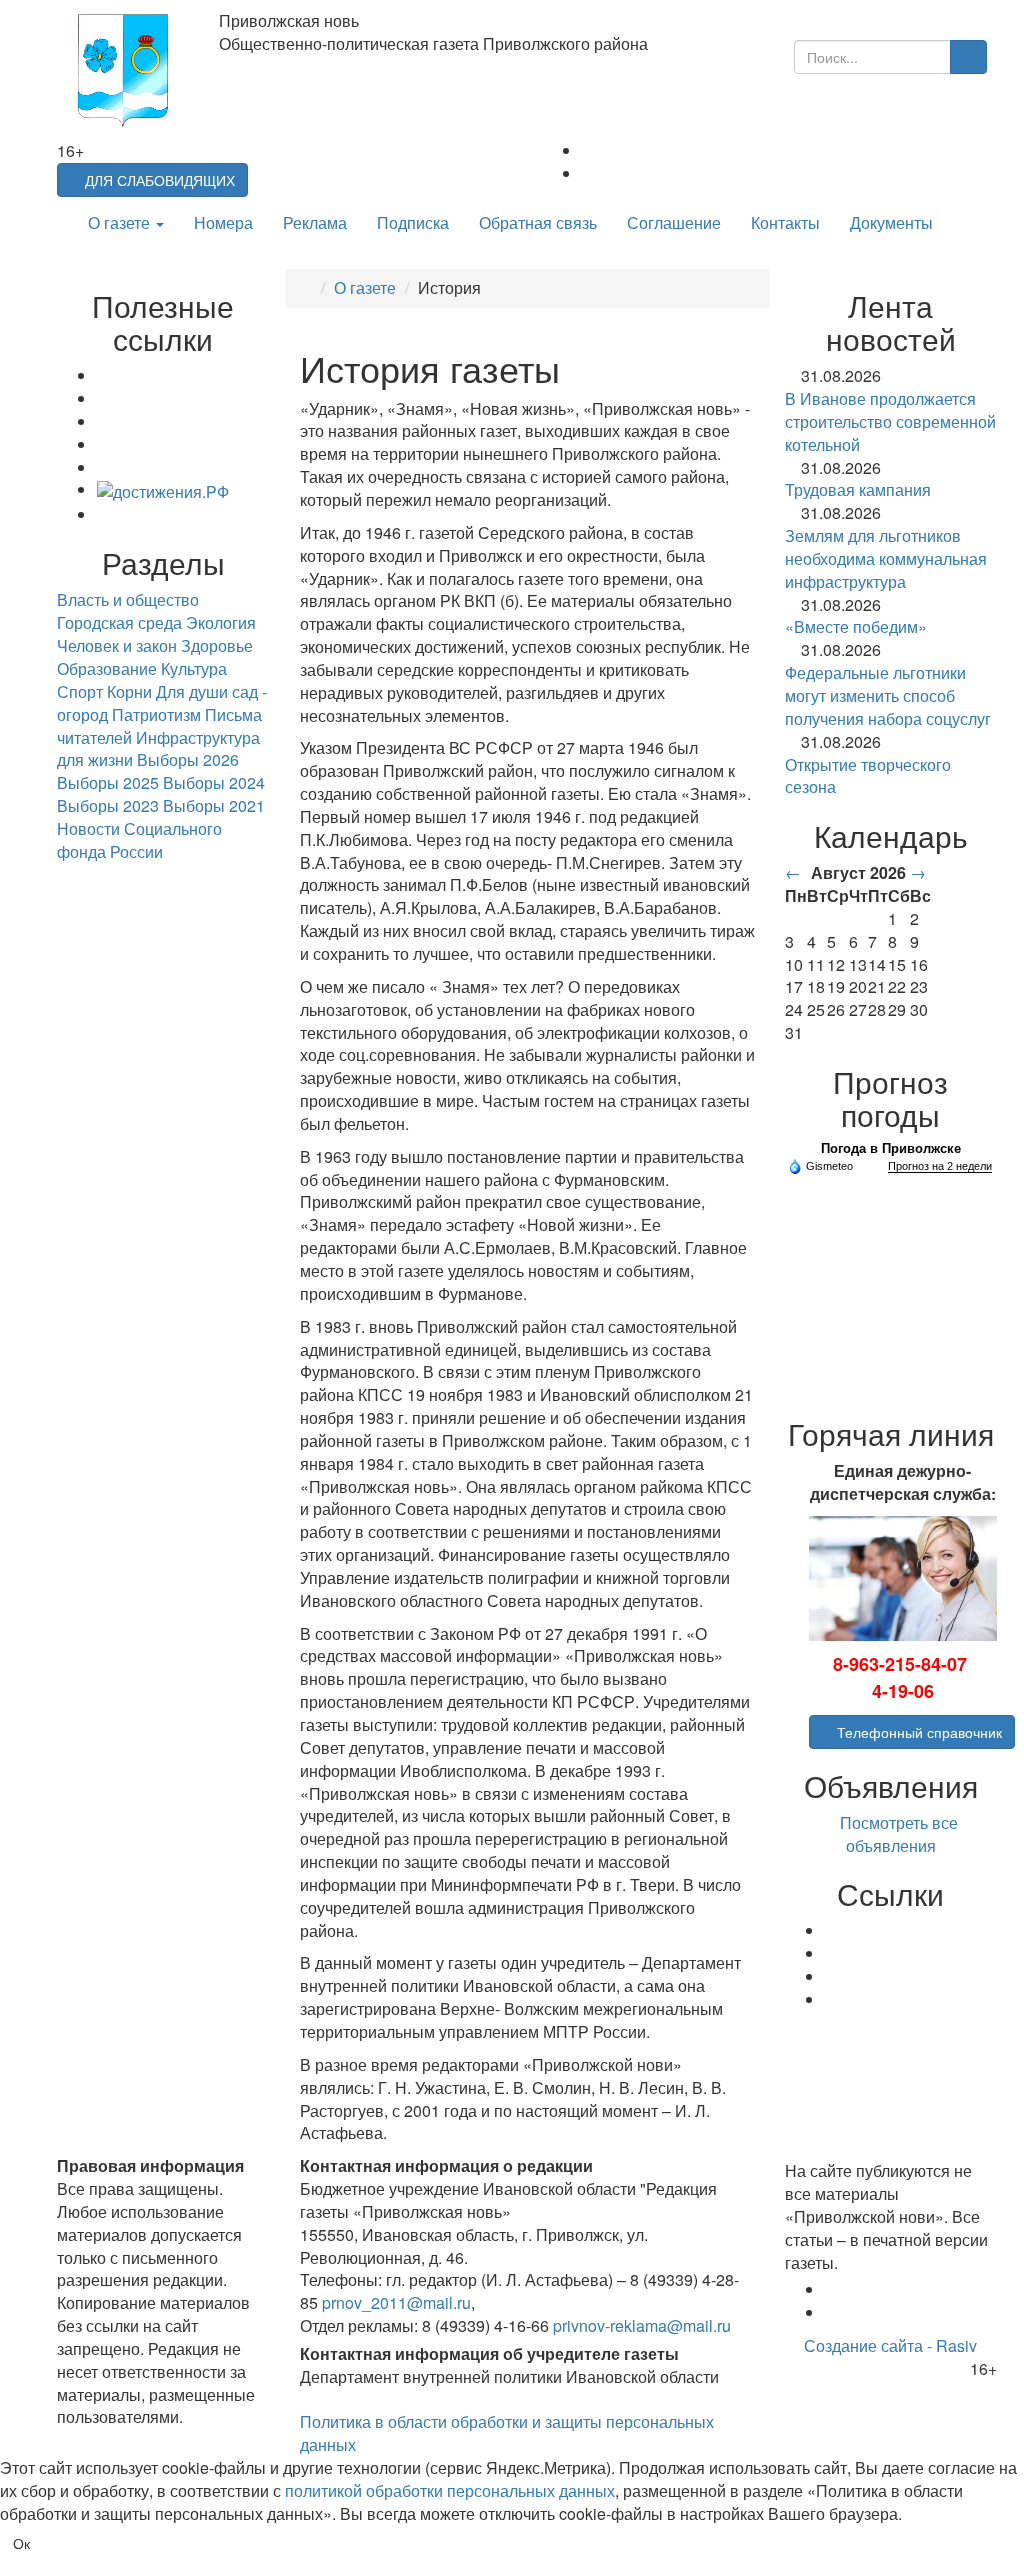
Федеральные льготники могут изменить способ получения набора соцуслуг (888, 695)
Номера (223, 222)
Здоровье (217, 645)
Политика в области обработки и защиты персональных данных (507, 2433)
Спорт (80, 691)
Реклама (315, 222)
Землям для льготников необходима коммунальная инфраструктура (886, 558)
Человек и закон (117, 645)
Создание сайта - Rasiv (890, 2345)
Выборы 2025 (108, 782)
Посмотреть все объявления (897, 1834)
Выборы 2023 (108, 805)
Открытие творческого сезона (868, 776)
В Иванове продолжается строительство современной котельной (890, 421)
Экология (221, 622)
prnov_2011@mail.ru (396, 2302)
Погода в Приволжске (891, 1148)
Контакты (785, 222)
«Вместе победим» (856, 626)
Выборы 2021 (214, 805)
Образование (107, 668)
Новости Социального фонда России (139, 840)
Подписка (413, 222)
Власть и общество (128, 599)
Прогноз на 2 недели (940, 1166)
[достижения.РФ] (163, 489)
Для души (192, 691)
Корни (129, 691)
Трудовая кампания (858, 489)
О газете (121, 222)
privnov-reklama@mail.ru (642, 2325)
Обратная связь (538, 222)
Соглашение (674, 222)
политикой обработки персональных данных (450, 2490)
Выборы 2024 (214, 782)
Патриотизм (156, 714)
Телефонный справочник (917, 1732)
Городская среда (119, 622)
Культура (194, 668)
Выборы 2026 (188, 759)
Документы (891, 222)
